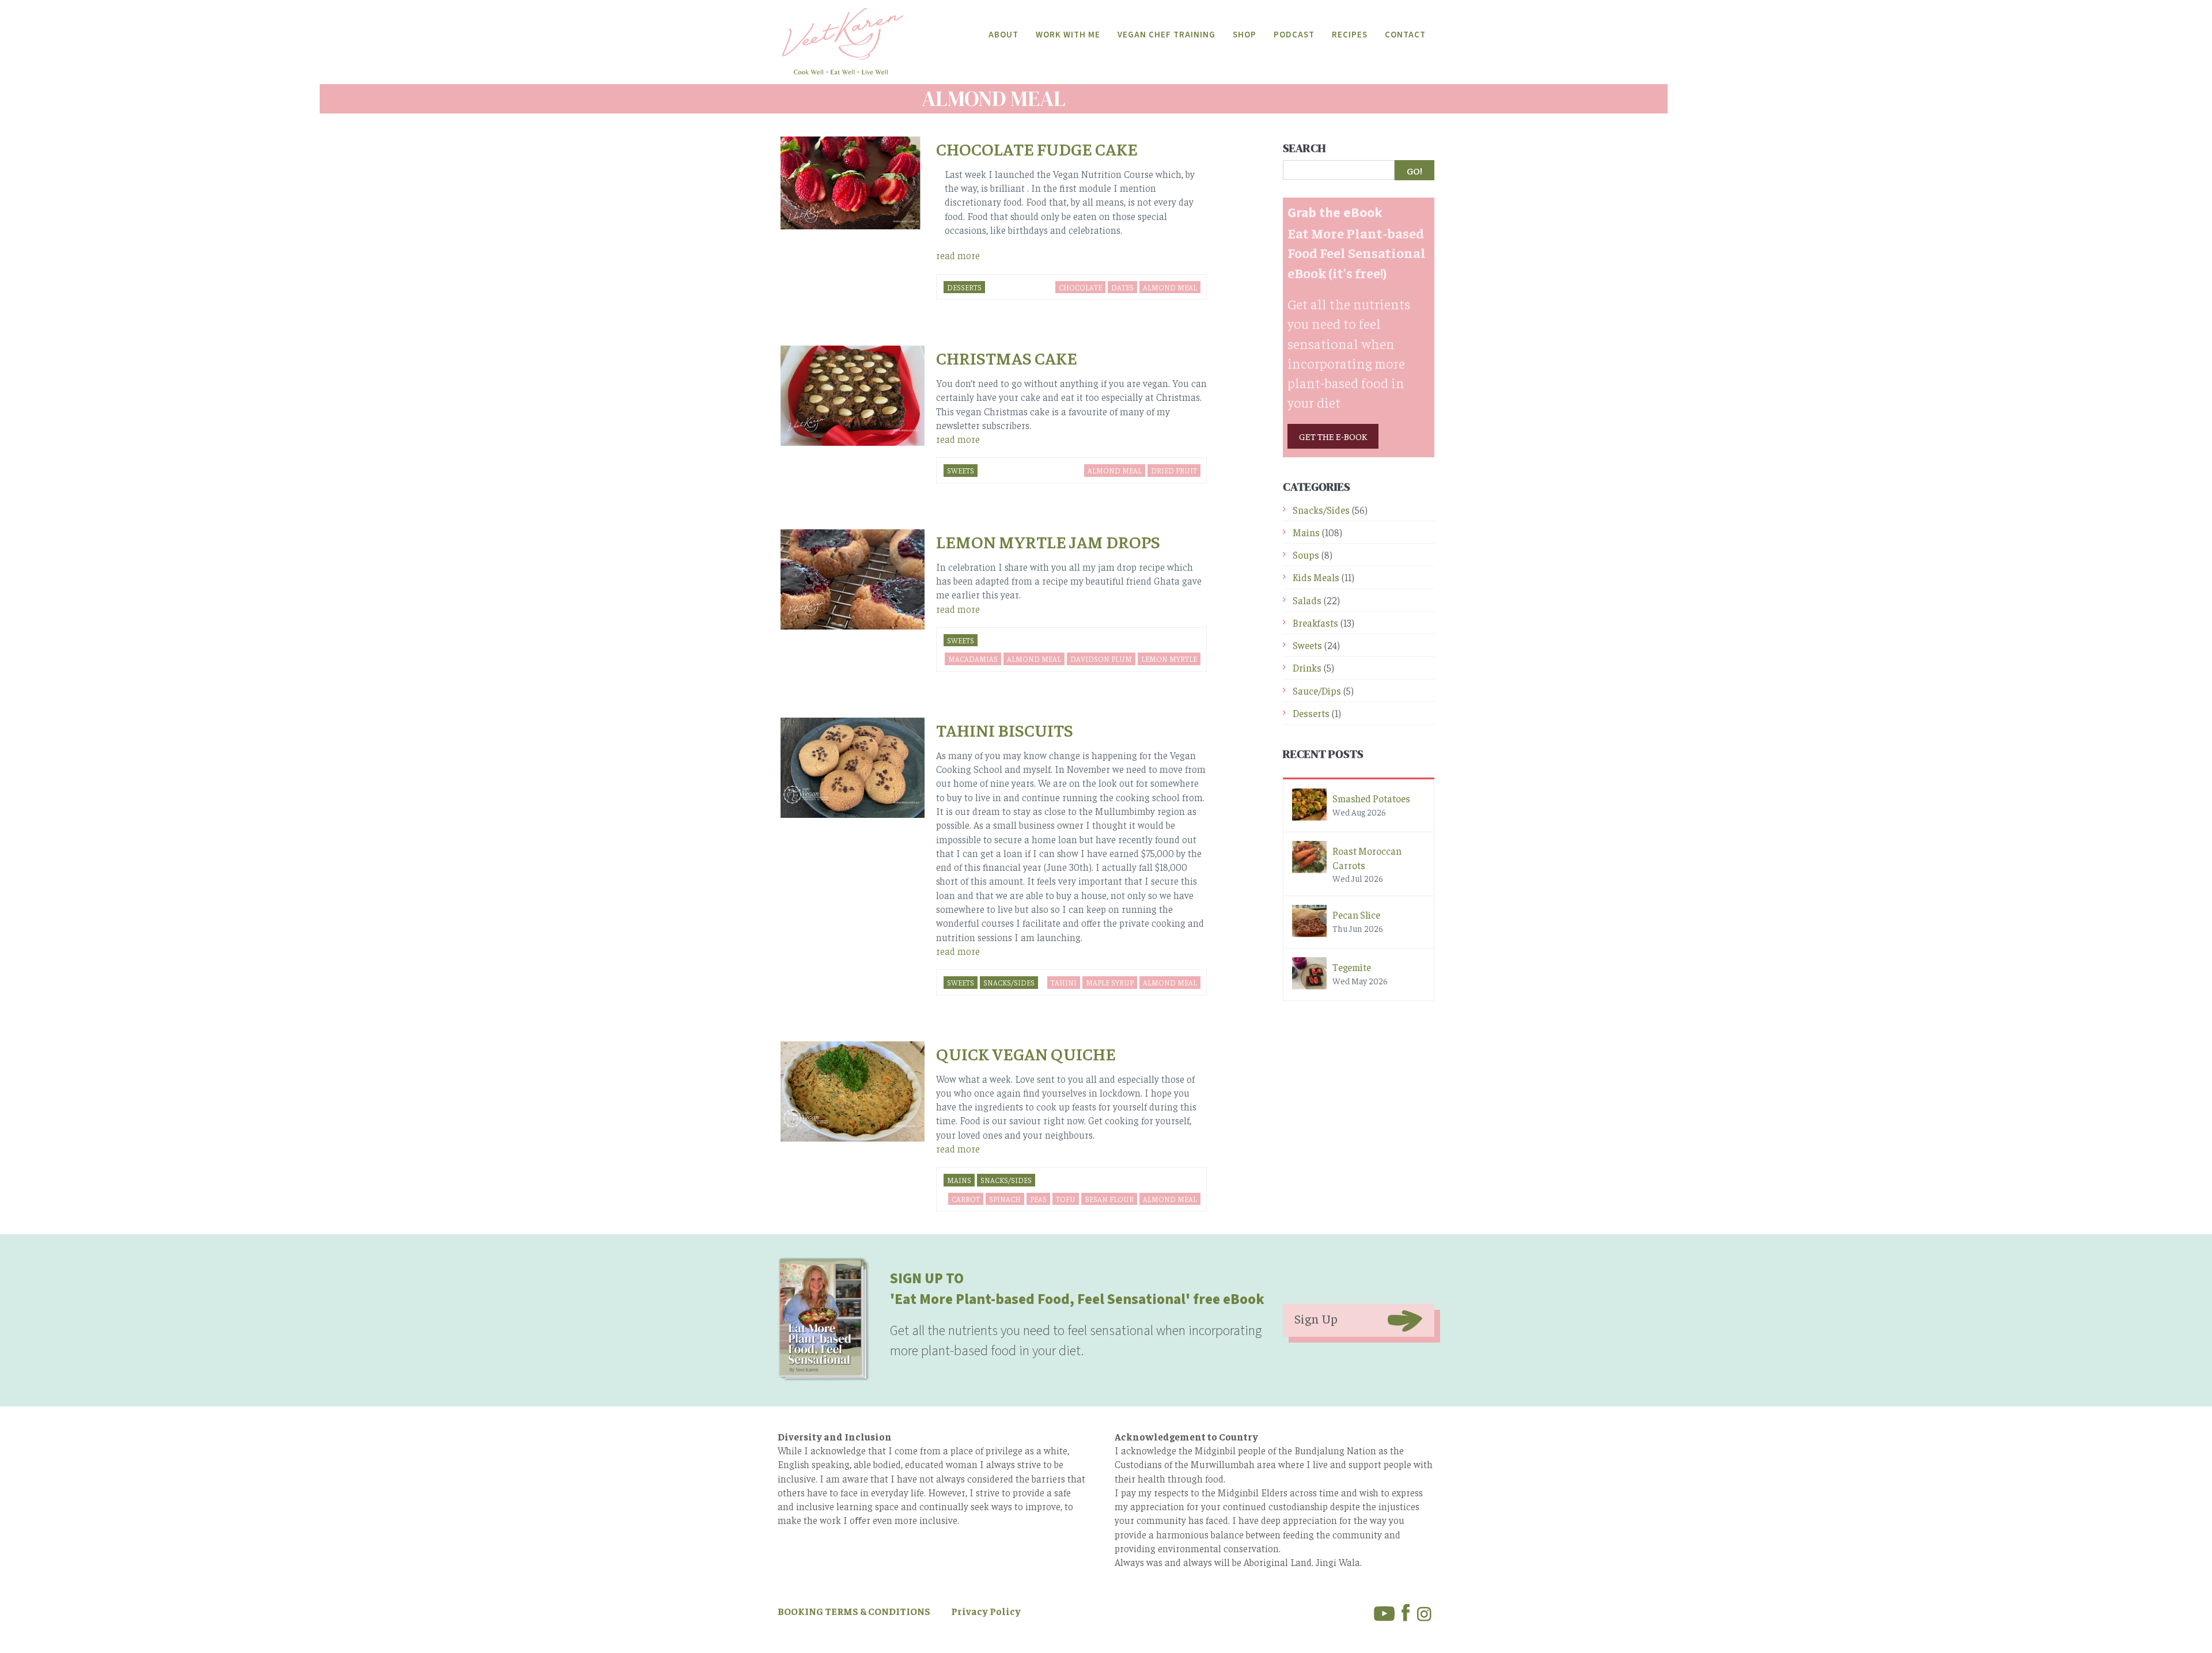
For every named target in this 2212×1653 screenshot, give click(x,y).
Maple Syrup (1110, 982)
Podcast (1294, 35)
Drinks (1307, 668)
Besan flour (1109, 1199)
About (1003, 35)
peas (1038, 1199)
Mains (959, 1180)
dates (1122, 287)
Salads (1307, 600)
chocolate (1080, 287)
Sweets (961, 470)
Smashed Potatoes (1371, 798)
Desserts (964, 287)
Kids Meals (1316, 577)
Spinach (1005, 1199)
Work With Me (1068, 35)
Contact (1405, 35)
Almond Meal (1170, 287)
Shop (1245, 35)
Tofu (1066, 1199)
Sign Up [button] (1316, 1318)
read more (958, 255)
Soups (1306, 555)
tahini (1064, 982)
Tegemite (1352, 967)
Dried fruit (1174, 470)
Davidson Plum (1101, 659)
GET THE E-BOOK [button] (1333, 436)
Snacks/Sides (1009, 982)
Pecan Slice (1356, 915)
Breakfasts (1315, 623)
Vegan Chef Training (1166, 35)
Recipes (1350, 35)
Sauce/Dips (1317, 691)
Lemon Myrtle (1169, 659)
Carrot (966, 1199)
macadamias (973, 659)
